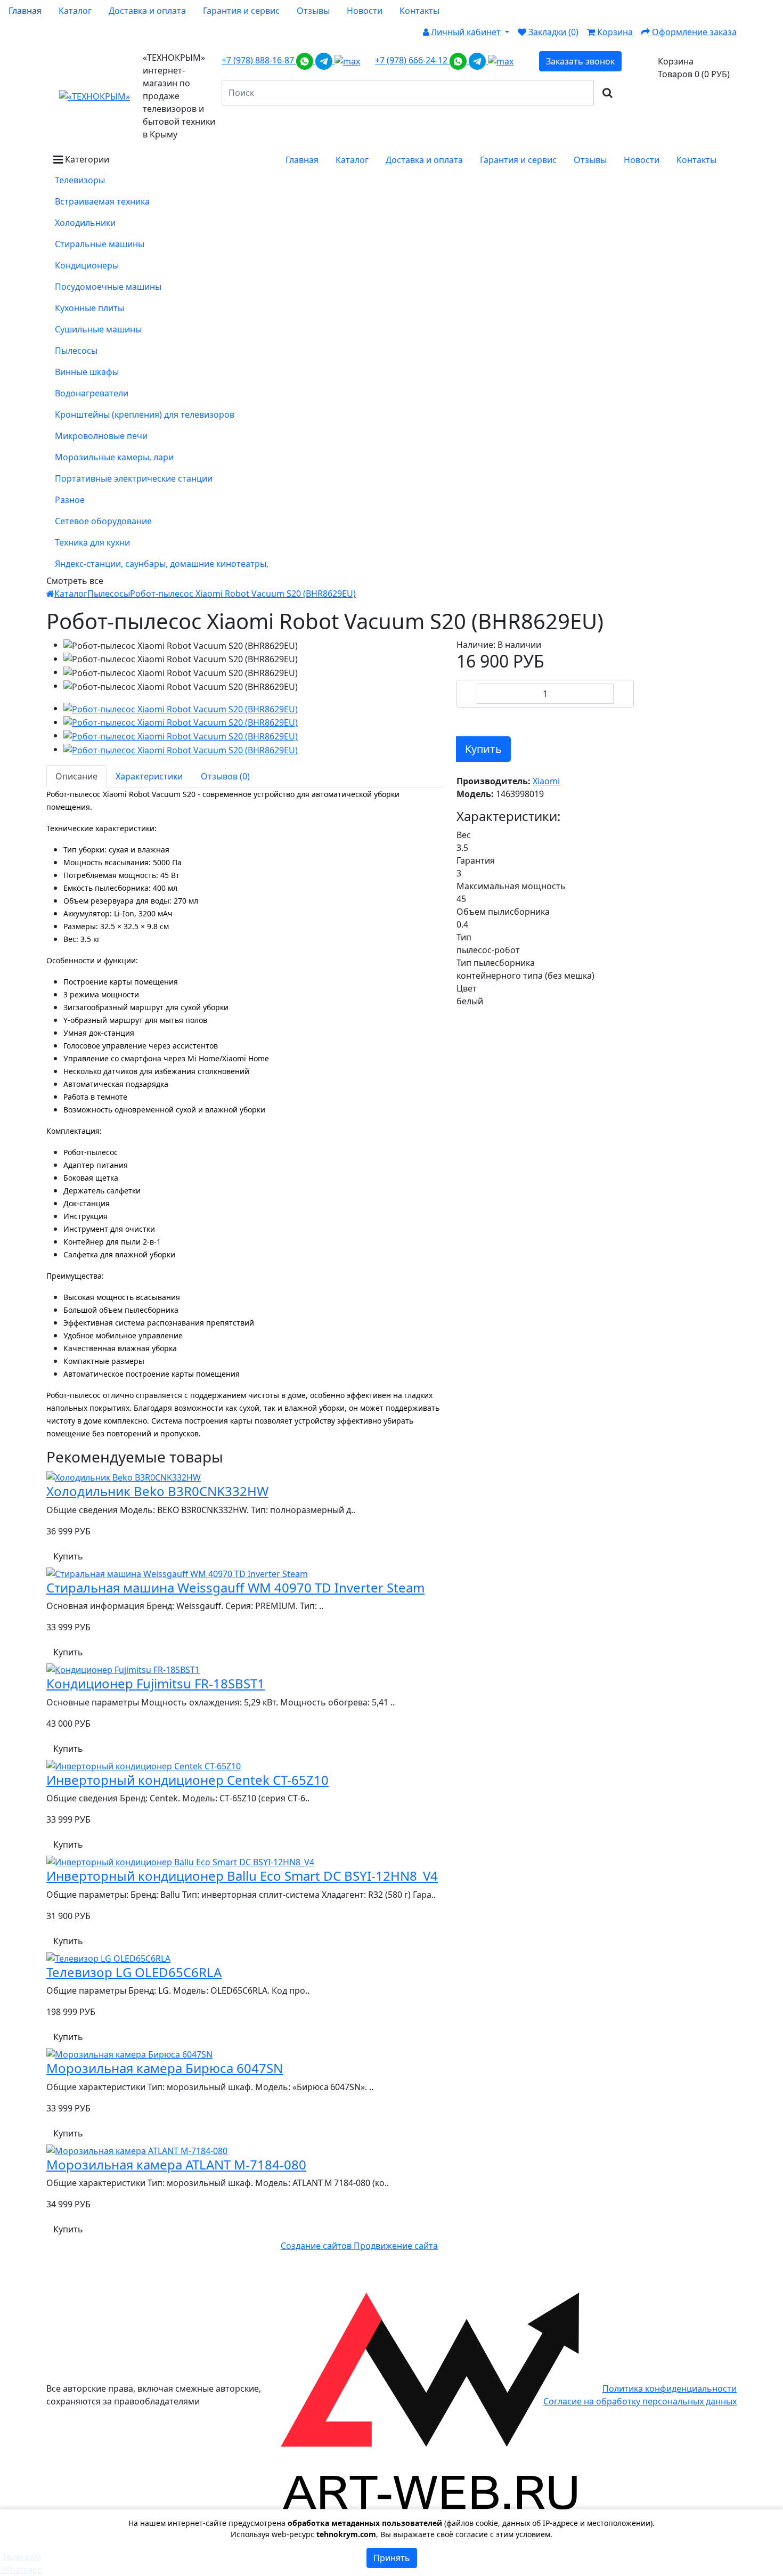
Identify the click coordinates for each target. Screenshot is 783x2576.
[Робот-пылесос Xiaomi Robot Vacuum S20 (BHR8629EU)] (181, 708)
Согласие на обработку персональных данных (640, 2401)
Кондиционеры (87, 265)
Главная (25, 11)
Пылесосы (76, 351)
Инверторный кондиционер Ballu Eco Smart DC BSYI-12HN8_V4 (242, 1876)
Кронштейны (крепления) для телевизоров (145, 415)
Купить (483, 749)
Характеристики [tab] (149, 776)
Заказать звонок (580, 61)
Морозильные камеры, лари (114, 457)
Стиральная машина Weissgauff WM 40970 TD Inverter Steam (235, 1587)
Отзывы (313, 11)
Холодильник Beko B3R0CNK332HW (157, 1491)
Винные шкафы (87, 372)
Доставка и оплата (147, 11)
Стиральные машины (100, 244)
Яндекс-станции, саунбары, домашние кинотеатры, (162, 564)
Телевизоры (80, 180)
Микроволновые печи (101, 436)
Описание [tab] (76, 776)
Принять (392, 2558)
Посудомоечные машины (108, 287)
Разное (70, 500)
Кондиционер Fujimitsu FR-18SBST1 (156, 1683)
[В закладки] (463, 718)
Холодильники (85, 223)
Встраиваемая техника (102, 201)
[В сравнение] (479, 718)
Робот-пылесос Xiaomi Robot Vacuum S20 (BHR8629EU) (243, 594)
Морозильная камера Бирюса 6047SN (165, 2068)
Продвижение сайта (396, 2246)
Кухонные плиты (89, 308)
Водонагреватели (92, 393)
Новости (365, 11)
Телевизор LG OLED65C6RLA (134, 1972)
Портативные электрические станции (134, 478)
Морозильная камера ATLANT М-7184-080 (176, 2164)
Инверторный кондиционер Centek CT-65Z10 (187, 1780)
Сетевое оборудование (103, 521)
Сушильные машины (98, 329)
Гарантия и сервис (241, 11)
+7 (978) (259, 60)
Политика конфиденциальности (670, 2388)
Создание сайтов (317, 2246)
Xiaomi (546, 781)
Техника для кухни (92, 542)
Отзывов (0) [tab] (225, 776)
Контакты (419, 11)
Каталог (71, 594)
